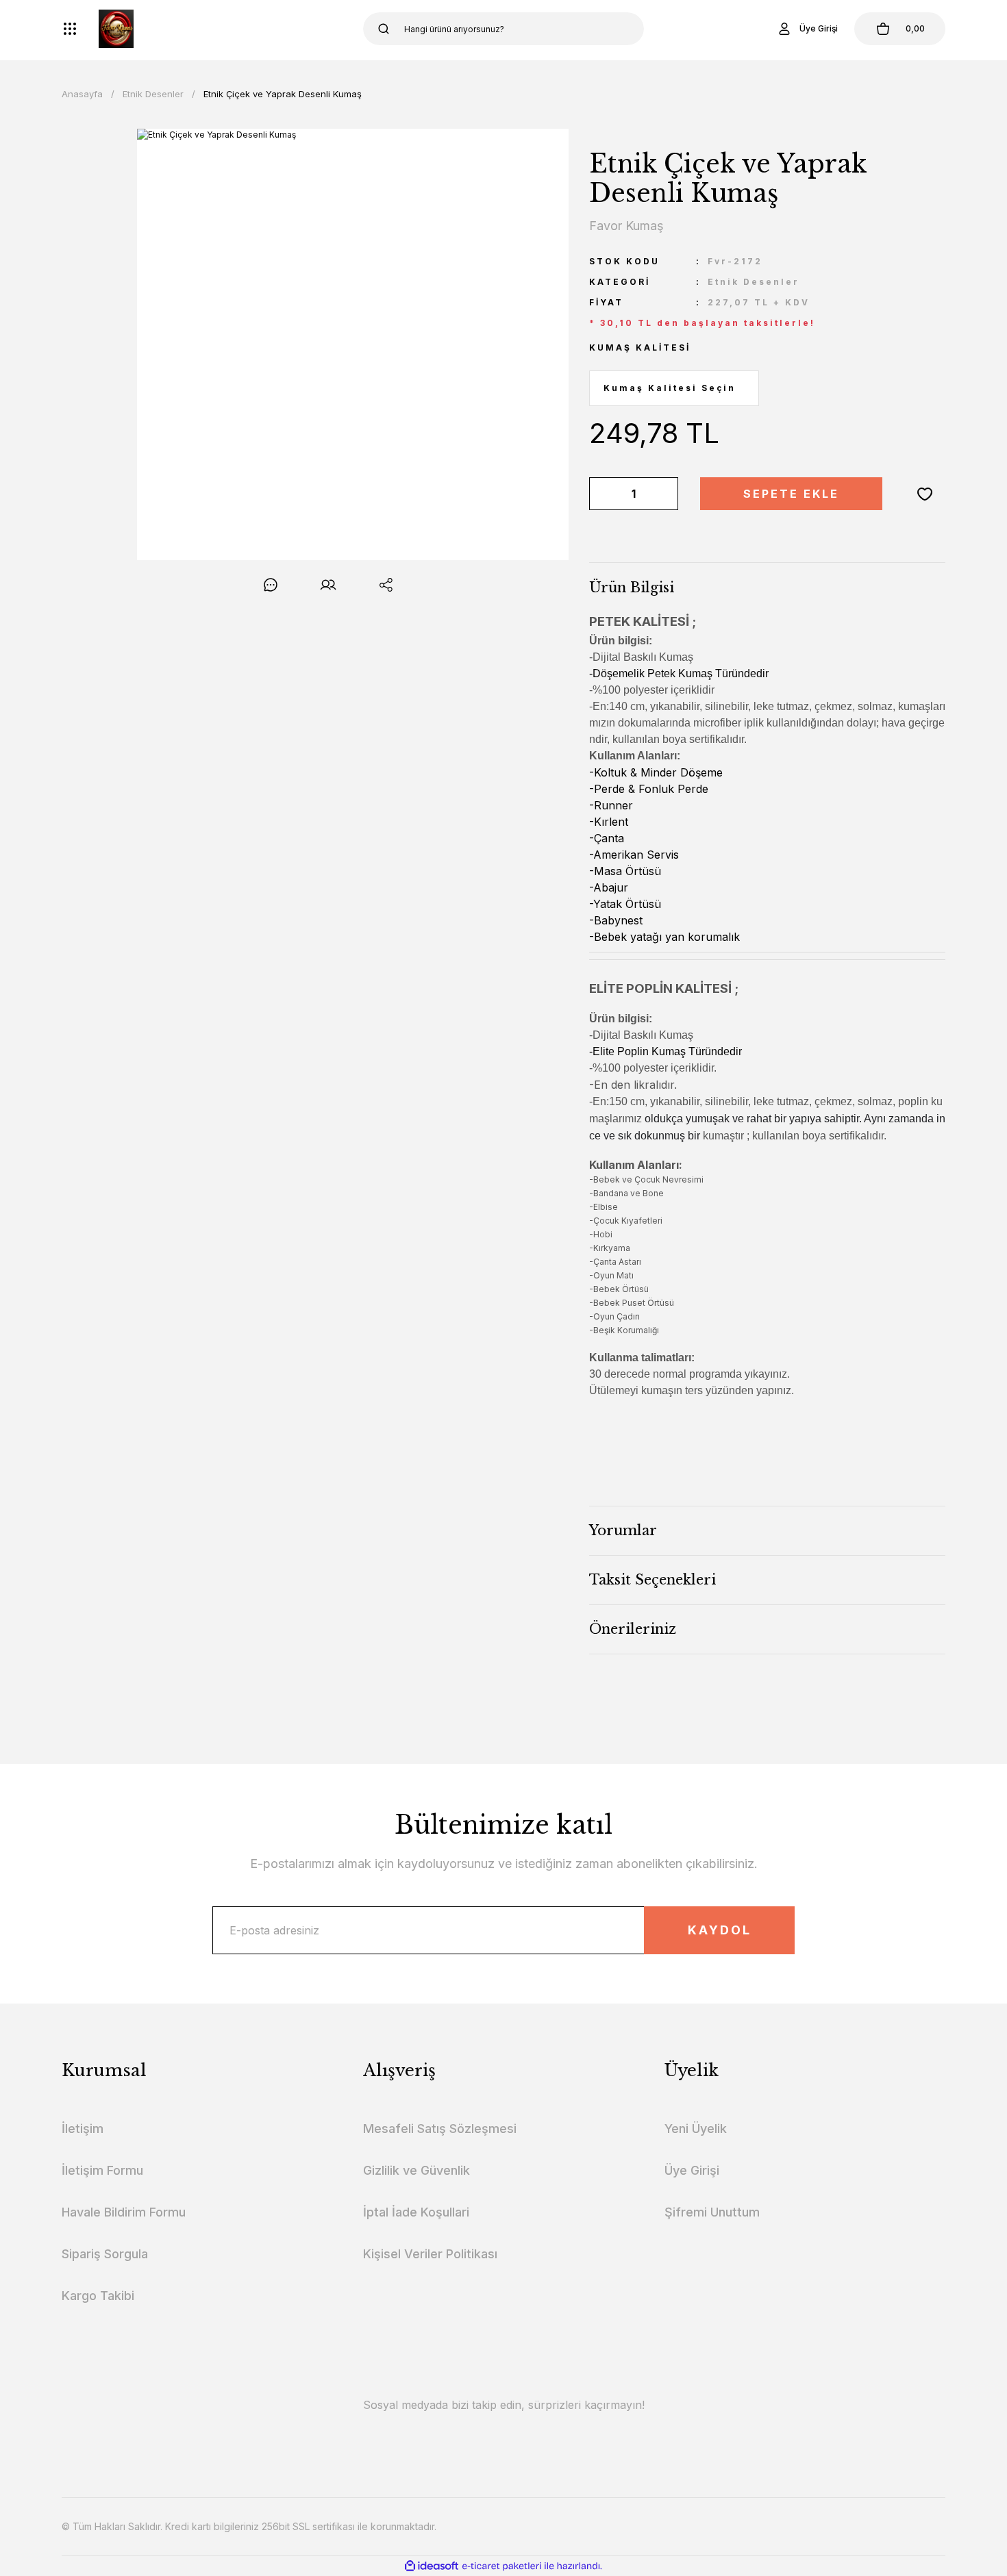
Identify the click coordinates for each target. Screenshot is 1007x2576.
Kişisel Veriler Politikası (430, 2254)
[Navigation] (70, 29)
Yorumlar (623, 1530)
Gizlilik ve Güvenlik (417, 2170)
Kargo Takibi (98, 2296)
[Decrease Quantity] (602, 494)
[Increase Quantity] (665, 494)
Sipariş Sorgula (105, 2254)
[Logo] (116, 29)
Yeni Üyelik (696, 2129)
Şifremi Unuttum (712, 2212)
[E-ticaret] (502, 2566)
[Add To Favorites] (925, 494)
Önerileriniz (633, 1629)
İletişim (83, 2129)
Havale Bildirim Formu (124, 2212)
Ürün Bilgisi (632, 588)
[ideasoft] (432, 2566)
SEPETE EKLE (791, 494)
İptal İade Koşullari (416, 2212)
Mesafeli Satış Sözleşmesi (440, 2129)
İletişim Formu (102, 2170)
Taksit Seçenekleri (652, 1580)
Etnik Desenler (754, 282)
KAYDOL (720, 1930)
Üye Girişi (692, 2170)
